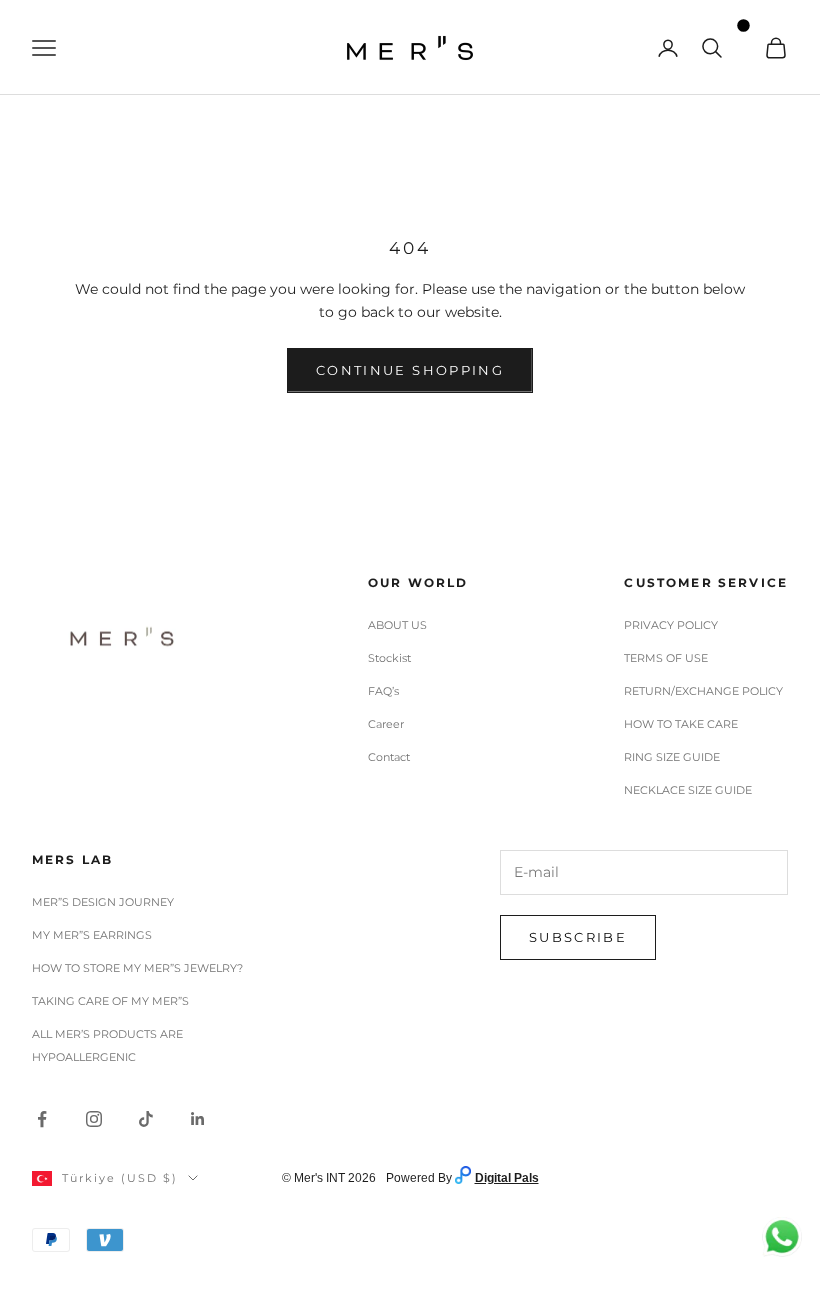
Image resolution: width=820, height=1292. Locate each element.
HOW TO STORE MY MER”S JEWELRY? (137, 968)
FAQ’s (383, 691)
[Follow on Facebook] (42, 1119)
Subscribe (578, 937)
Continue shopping (410, 370)
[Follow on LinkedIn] (198, 1119)
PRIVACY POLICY (671, 625)
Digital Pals (507, 1178)
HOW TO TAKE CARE (681, 724)
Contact (389, 757)
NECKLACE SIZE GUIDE (688, 790)
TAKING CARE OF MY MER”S (110, 1001)
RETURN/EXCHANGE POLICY (703, 691)
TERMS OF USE (666, 658)
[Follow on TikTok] (146, 1119)
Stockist (389, 658)
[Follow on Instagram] (94, 1119)
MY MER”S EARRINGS (92, 935)
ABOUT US (397, 625)
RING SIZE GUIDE (672, 757)
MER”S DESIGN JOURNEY (103, 902)
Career (386, 724)
